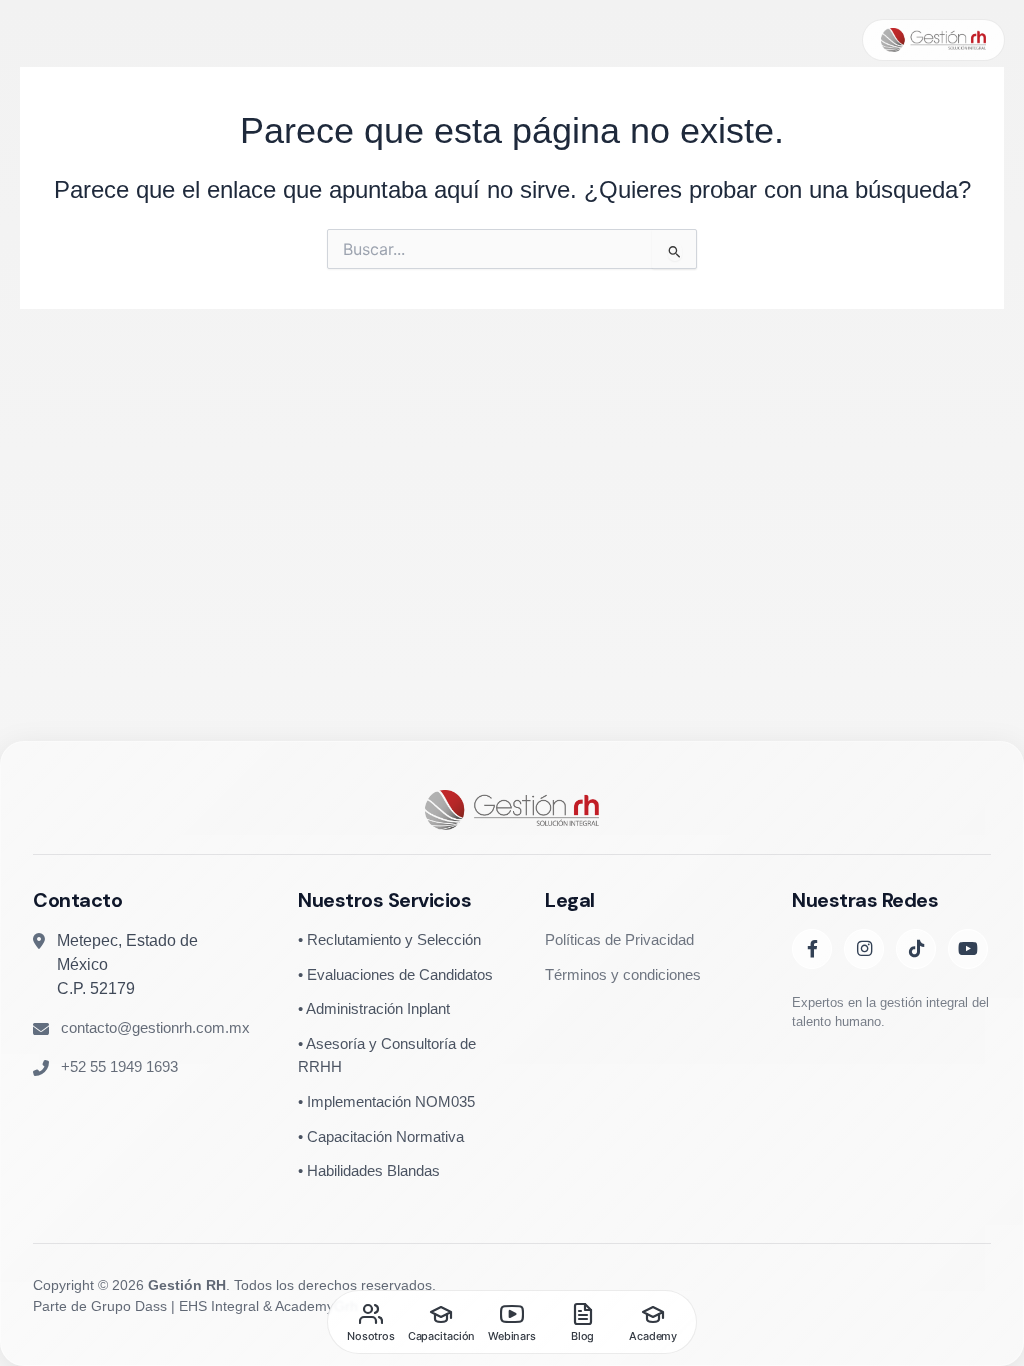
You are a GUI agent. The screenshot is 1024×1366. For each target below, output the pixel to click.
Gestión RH (187, 1285)
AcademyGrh (316, 1306)
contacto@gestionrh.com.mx (155, 1027)
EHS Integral (219, 1306)
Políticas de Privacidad (619, 939)
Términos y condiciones (623, 974)
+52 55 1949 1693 (119, 1066)
